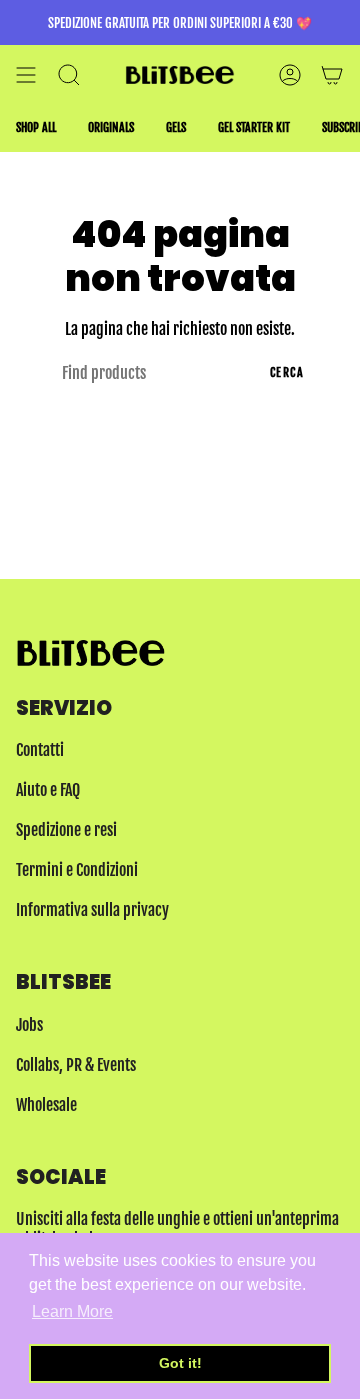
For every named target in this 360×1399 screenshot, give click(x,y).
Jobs (29, 1025)
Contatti (40, 750)
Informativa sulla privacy (92, 910)
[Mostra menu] (26, 75)
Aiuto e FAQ (48, 790)
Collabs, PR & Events (76, 1065)
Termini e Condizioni (77, 870)
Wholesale (46, 1105)
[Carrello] (332, 75)
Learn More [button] (72, 1311)
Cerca (287, 372)
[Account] (290, 75)
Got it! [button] (180, 1363)
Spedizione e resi (66, 830)
